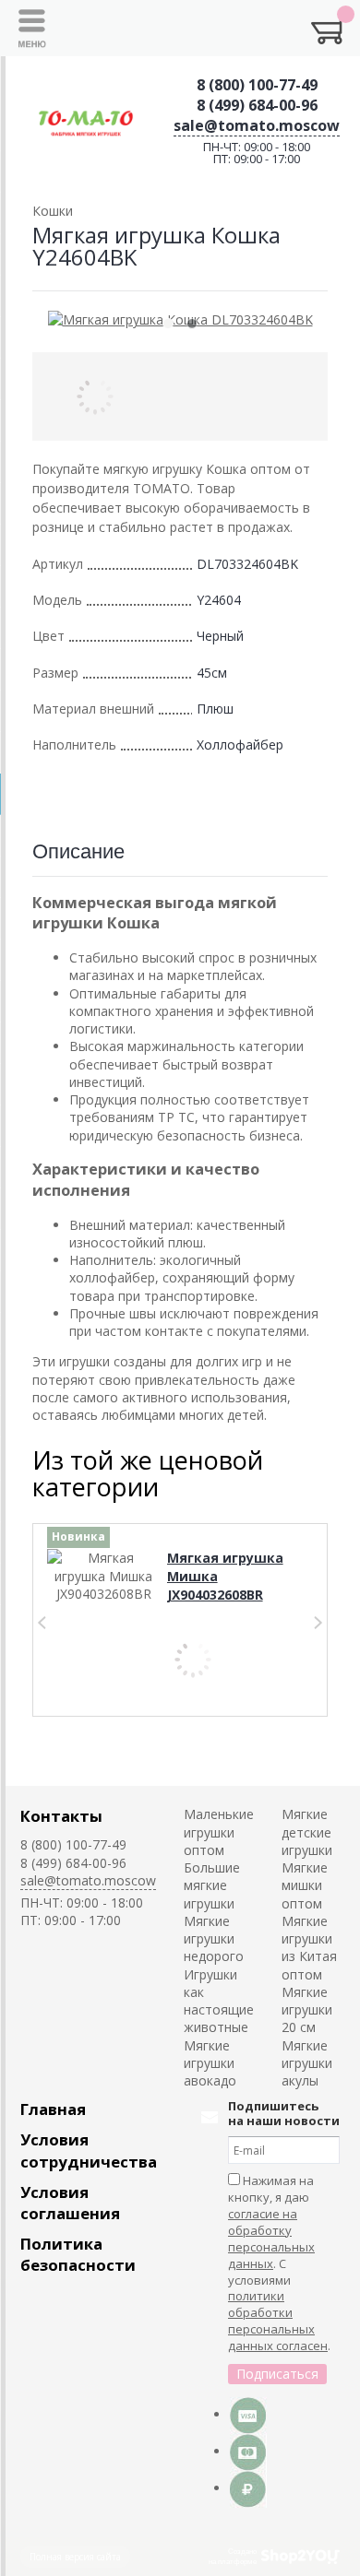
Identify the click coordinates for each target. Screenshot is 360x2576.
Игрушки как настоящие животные (219, 2001)
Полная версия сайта (75, 2557)
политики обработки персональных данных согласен (278, 2321)
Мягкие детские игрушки (307, 1832)
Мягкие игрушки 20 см (307, 2010)
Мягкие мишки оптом (305, 1885)
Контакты (61, 1816)
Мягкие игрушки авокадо (210, 2063)
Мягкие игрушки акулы (307, 2063)
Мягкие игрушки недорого (214, 1939)
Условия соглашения (70, 2203)
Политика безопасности (78, 2254)
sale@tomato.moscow (257, 125)
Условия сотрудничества (89, 2150)
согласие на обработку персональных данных (271, 2239)
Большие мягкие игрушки (212, 1885)
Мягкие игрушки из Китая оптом (309, 1948)
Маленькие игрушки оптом (219, 1832)
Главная (53, 2109)
